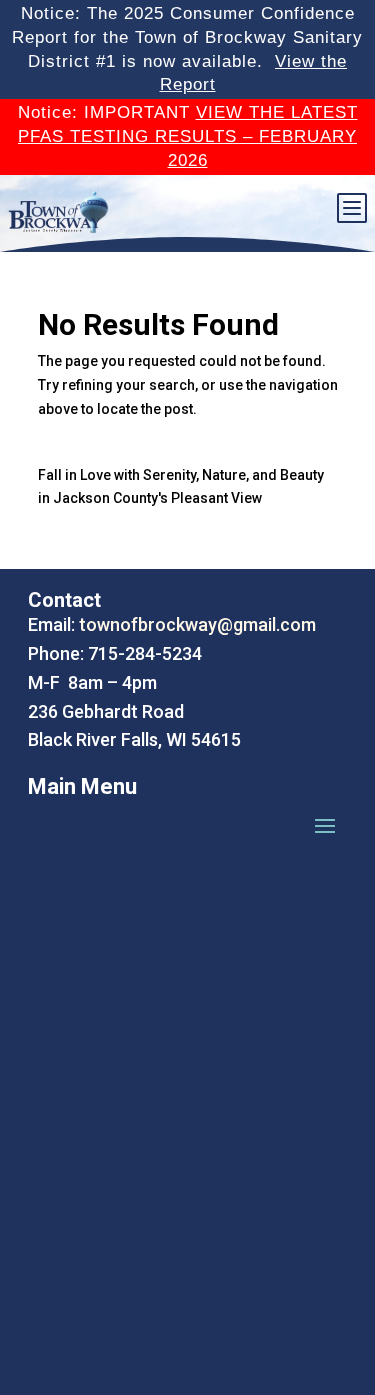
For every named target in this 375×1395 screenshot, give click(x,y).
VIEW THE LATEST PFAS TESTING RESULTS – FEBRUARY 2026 (188, 136)
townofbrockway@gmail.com (197, 624)
